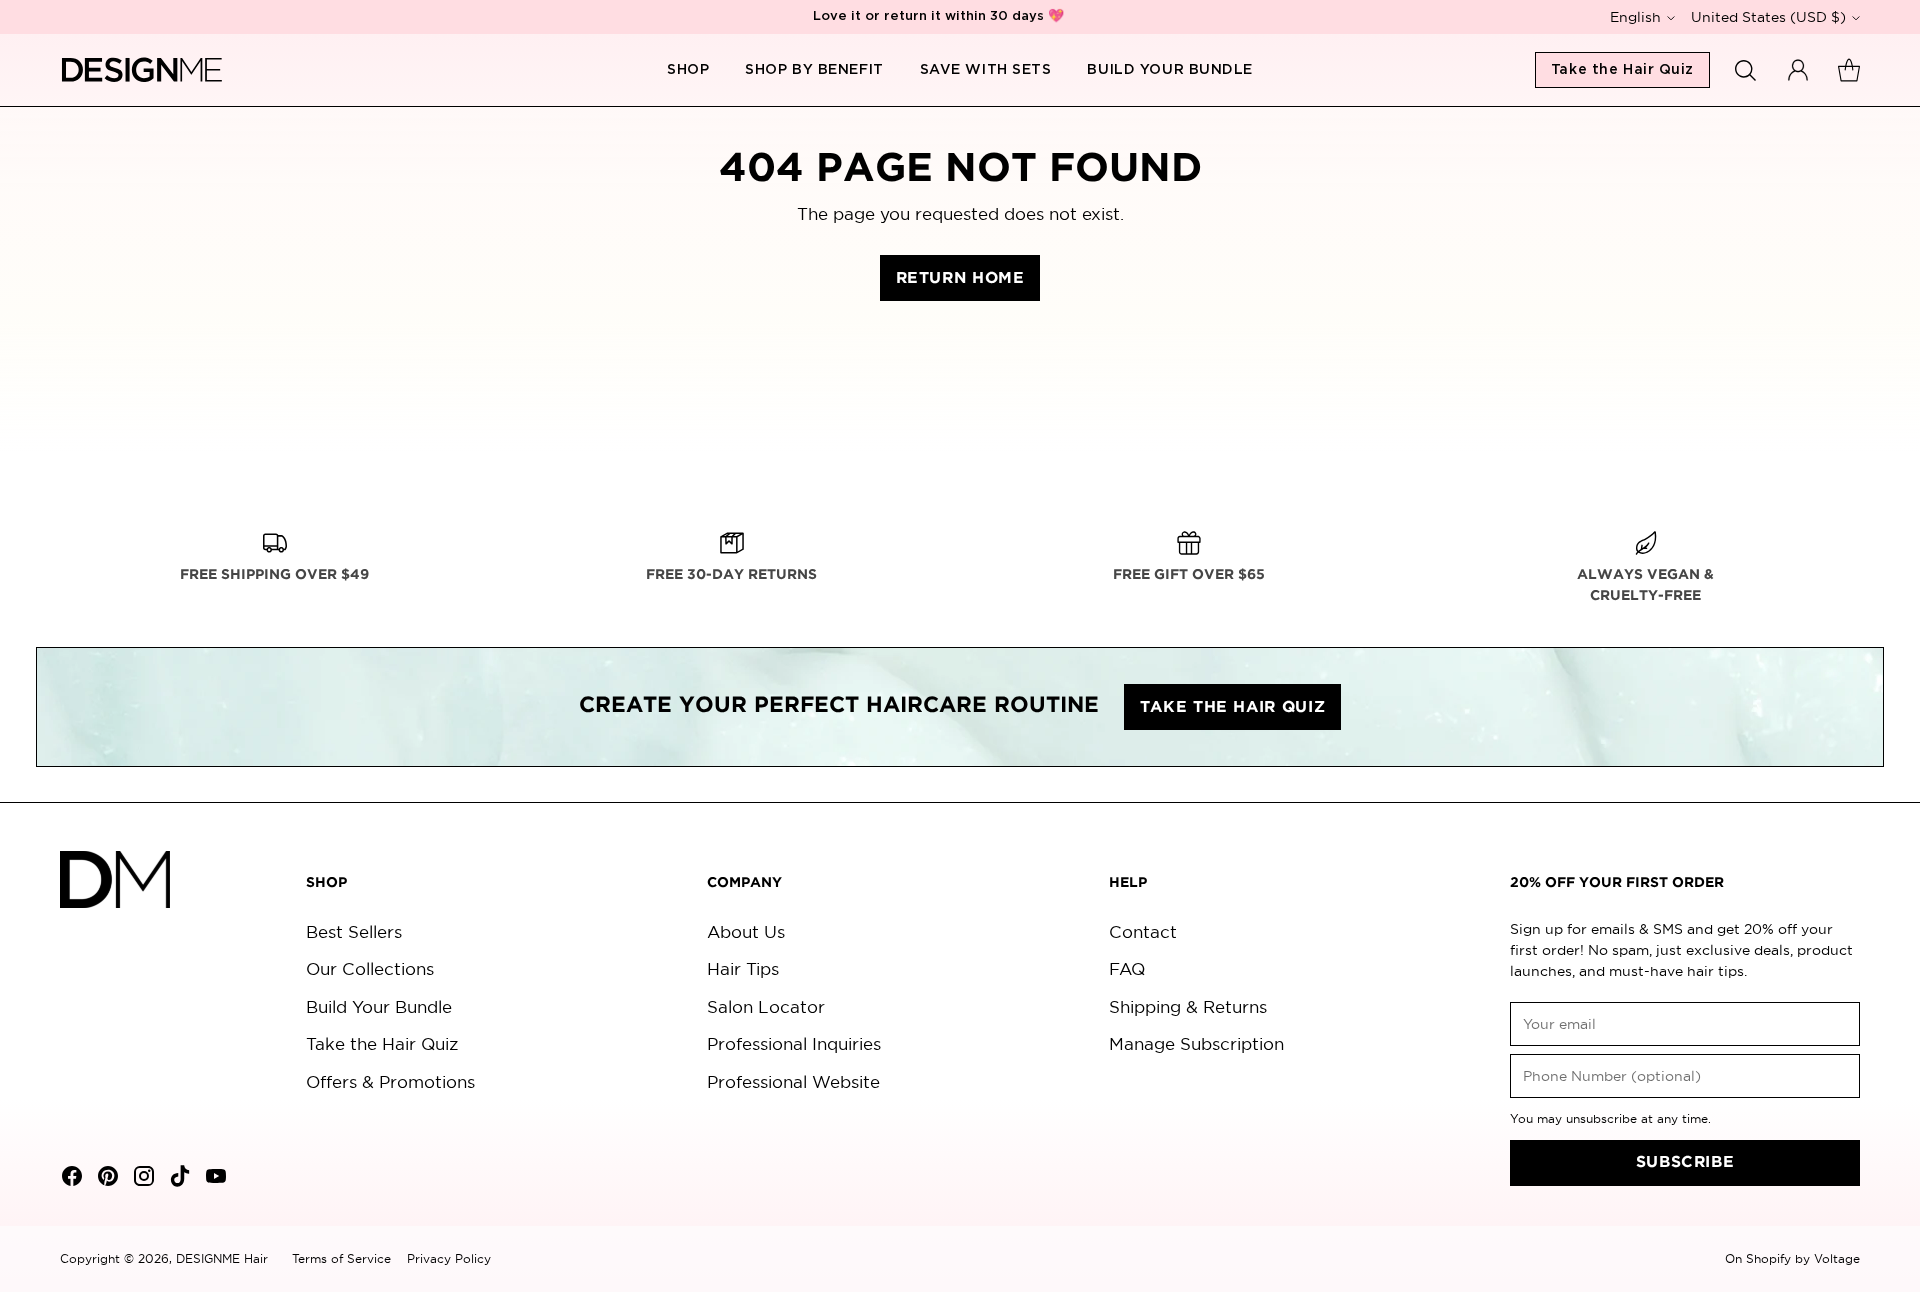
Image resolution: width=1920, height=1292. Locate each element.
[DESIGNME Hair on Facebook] (70, 1179)
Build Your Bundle (379, 1006)
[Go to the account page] (1798, 70)
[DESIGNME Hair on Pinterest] (106, 1179)
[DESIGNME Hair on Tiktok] (178, 1179)
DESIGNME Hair (222, 1258)
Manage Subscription (1196, 1043)
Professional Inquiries (794, 1043)
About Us (746, 931)
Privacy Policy (449, 1258)
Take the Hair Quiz (382, 1043)
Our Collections (370, 968)
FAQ (1127, 968)
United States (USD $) (1768, 17)
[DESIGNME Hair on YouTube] (214, 1179)
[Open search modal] (1746, 70)
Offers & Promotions (390, 1081)
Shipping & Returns (1188, 1006)
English (1635, 17)
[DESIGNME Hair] (142, 70)
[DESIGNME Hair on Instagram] (142, 1179)
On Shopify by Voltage (1792, 1258)
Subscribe (1685, 1162)
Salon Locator (766, 1006)
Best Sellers (354, 931)
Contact (1143, 931)
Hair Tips (743, 968)
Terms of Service (341, 1258)
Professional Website (793, 1081)
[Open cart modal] (1849, 70)
